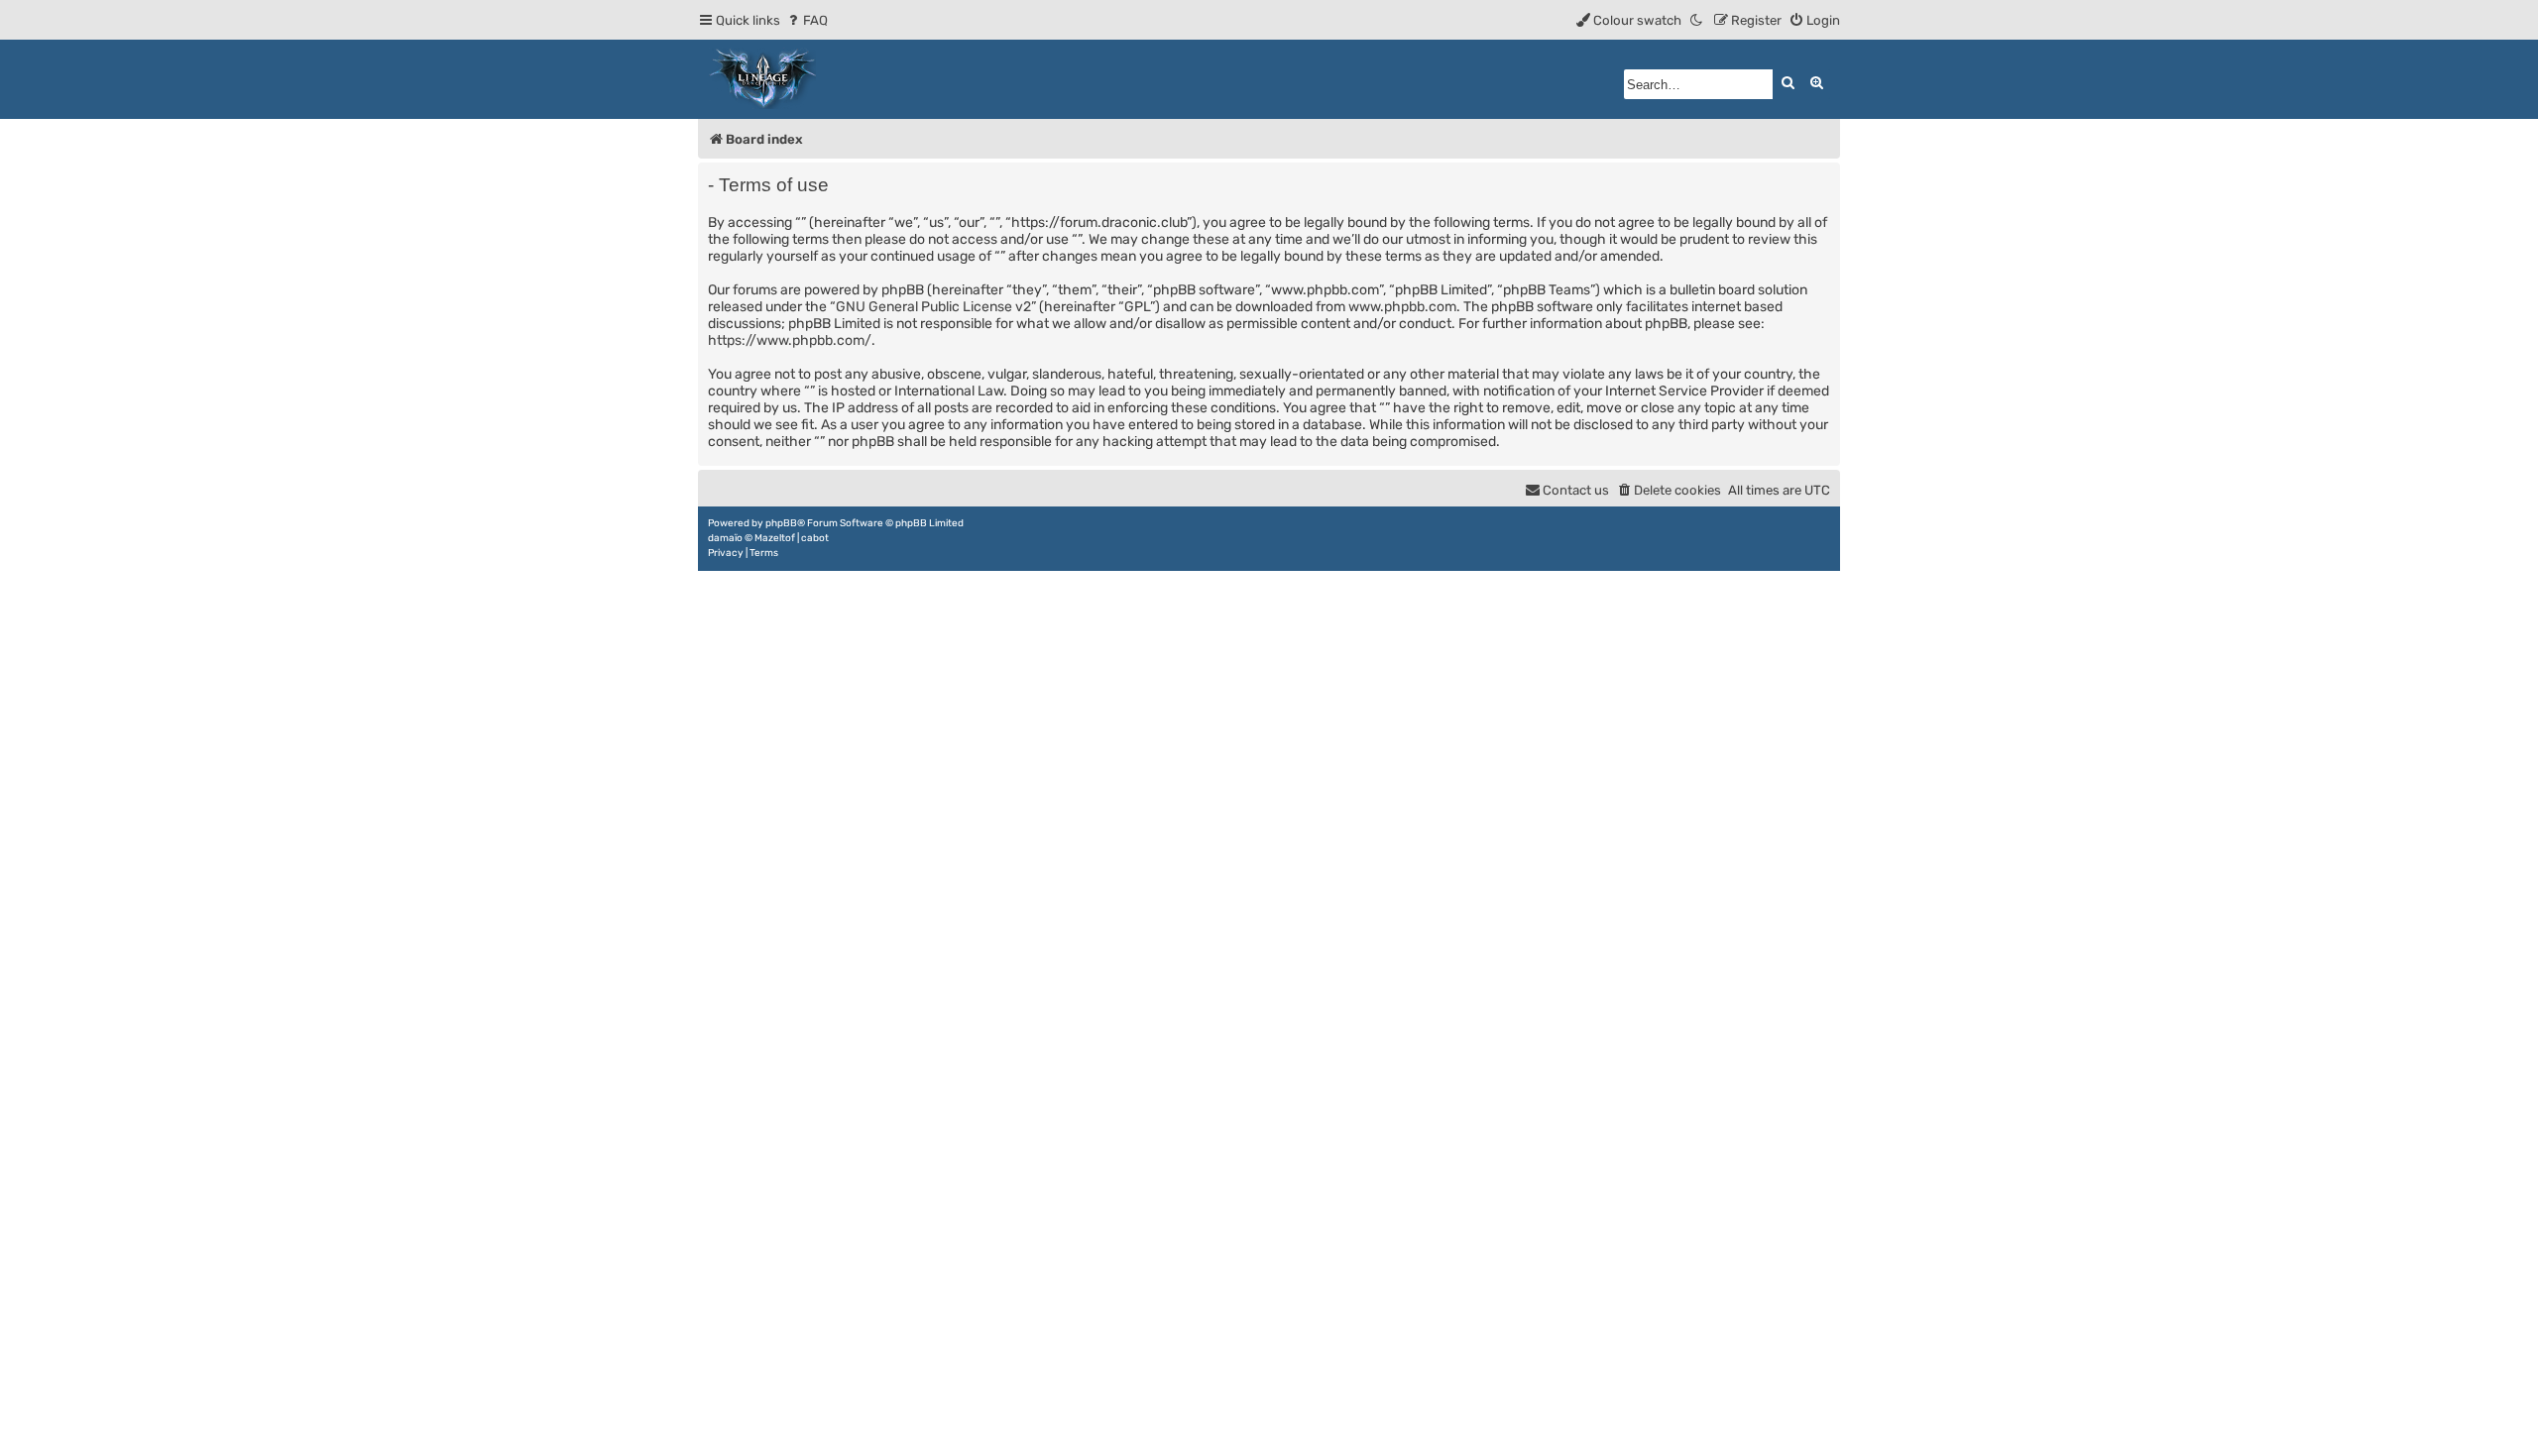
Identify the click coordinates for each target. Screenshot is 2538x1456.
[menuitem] (807, 20)
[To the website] (763, 79)
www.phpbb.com (1402, 307)
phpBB (781, 523)
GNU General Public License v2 (933, 307)
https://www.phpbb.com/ (790, 340)
